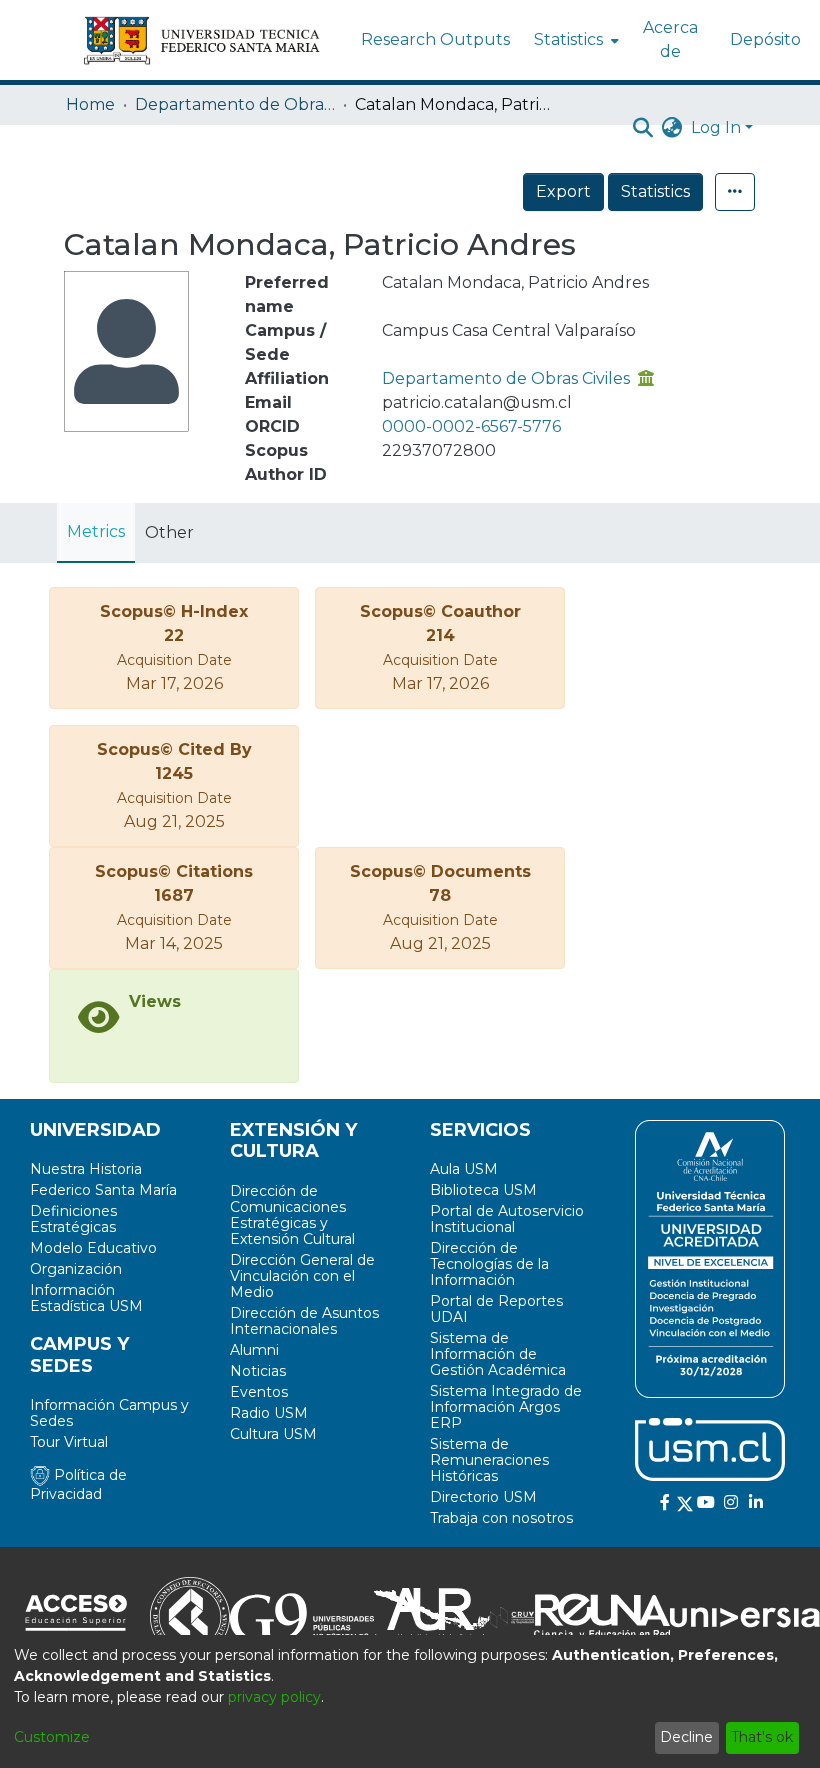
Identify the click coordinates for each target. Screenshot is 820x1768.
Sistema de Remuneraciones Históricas (489, 1460)
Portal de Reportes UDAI (496, 1309)
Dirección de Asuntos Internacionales (304, 1321)
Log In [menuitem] (716, 127)
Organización (76, 1269)
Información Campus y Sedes (109, 1413)
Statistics (655, 191)
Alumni (254, 1350)
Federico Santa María (103, 1190)
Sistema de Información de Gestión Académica (498, 1354)
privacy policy (274, 1697)
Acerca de (670, 39)
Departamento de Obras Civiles (235, 104)
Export (563, 191)
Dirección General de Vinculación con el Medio (302, 1276)
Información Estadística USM (86, 1298)
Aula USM (464, 1169)
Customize (52, 1737)
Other (169, 532)
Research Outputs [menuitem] (435, 39)
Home (90, 104)
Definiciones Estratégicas (73, 1219)
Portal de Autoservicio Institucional (507, 1219)
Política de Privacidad (78, 1484)
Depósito (765, 39)
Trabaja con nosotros (501, 1518)
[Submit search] (643, 128)
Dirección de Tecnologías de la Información (489, 1264)
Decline (686, 1737)
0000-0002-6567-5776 (471, 426)
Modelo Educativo (93, 1248)
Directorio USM (483, 1497)
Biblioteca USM (483, 1190)
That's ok (762, 1737)
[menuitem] (574, 40)
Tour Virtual (69, 1442)
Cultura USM (273, 1434)
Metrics (96, 531)
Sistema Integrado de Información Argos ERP (506, 1407)
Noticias (258, 1371)
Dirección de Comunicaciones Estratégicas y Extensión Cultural (292, 1215)
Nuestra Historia (86, 1169)
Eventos (259, 1392)
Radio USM (269, 1413)
